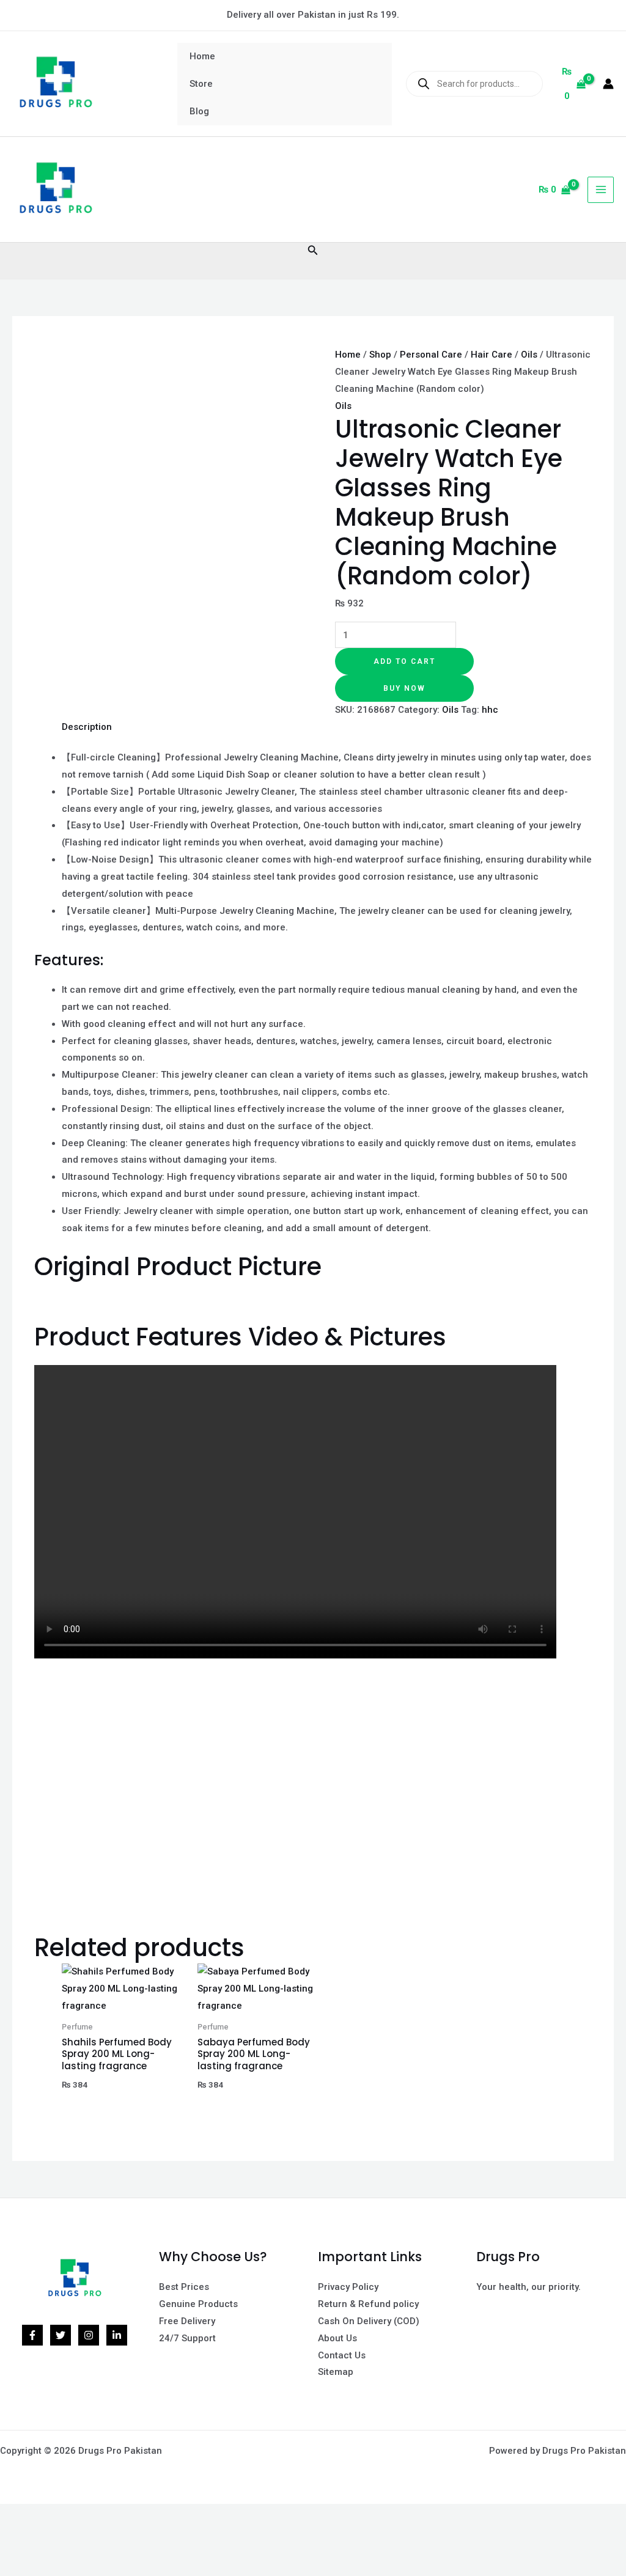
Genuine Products (198, 2304)
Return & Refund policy (368, 2304)
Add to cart (404, 661)
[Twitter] (61, 2335)
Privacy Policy (348, 2287)
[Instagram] (89, 2335)
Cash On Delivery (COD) (369, 2321)
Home (202, 56)
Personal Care (431, 355)
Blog (199, 111)
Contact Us (342, 2355)
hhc (490, 710)
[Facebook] (32, 2335)
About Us (337, 2338)
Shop (380, 355)
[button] (313, 250)
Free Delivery (187, 2321)
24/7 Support (187, 2338)
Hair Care (492, 355)
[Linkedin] (117, 2335)
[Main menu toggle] (601, 190)
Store (201, 84)
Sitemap (336, 2372)
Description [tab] (87, 727)
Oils (529, 355)
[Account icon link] (608, 84)
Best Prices (184, 2287)
